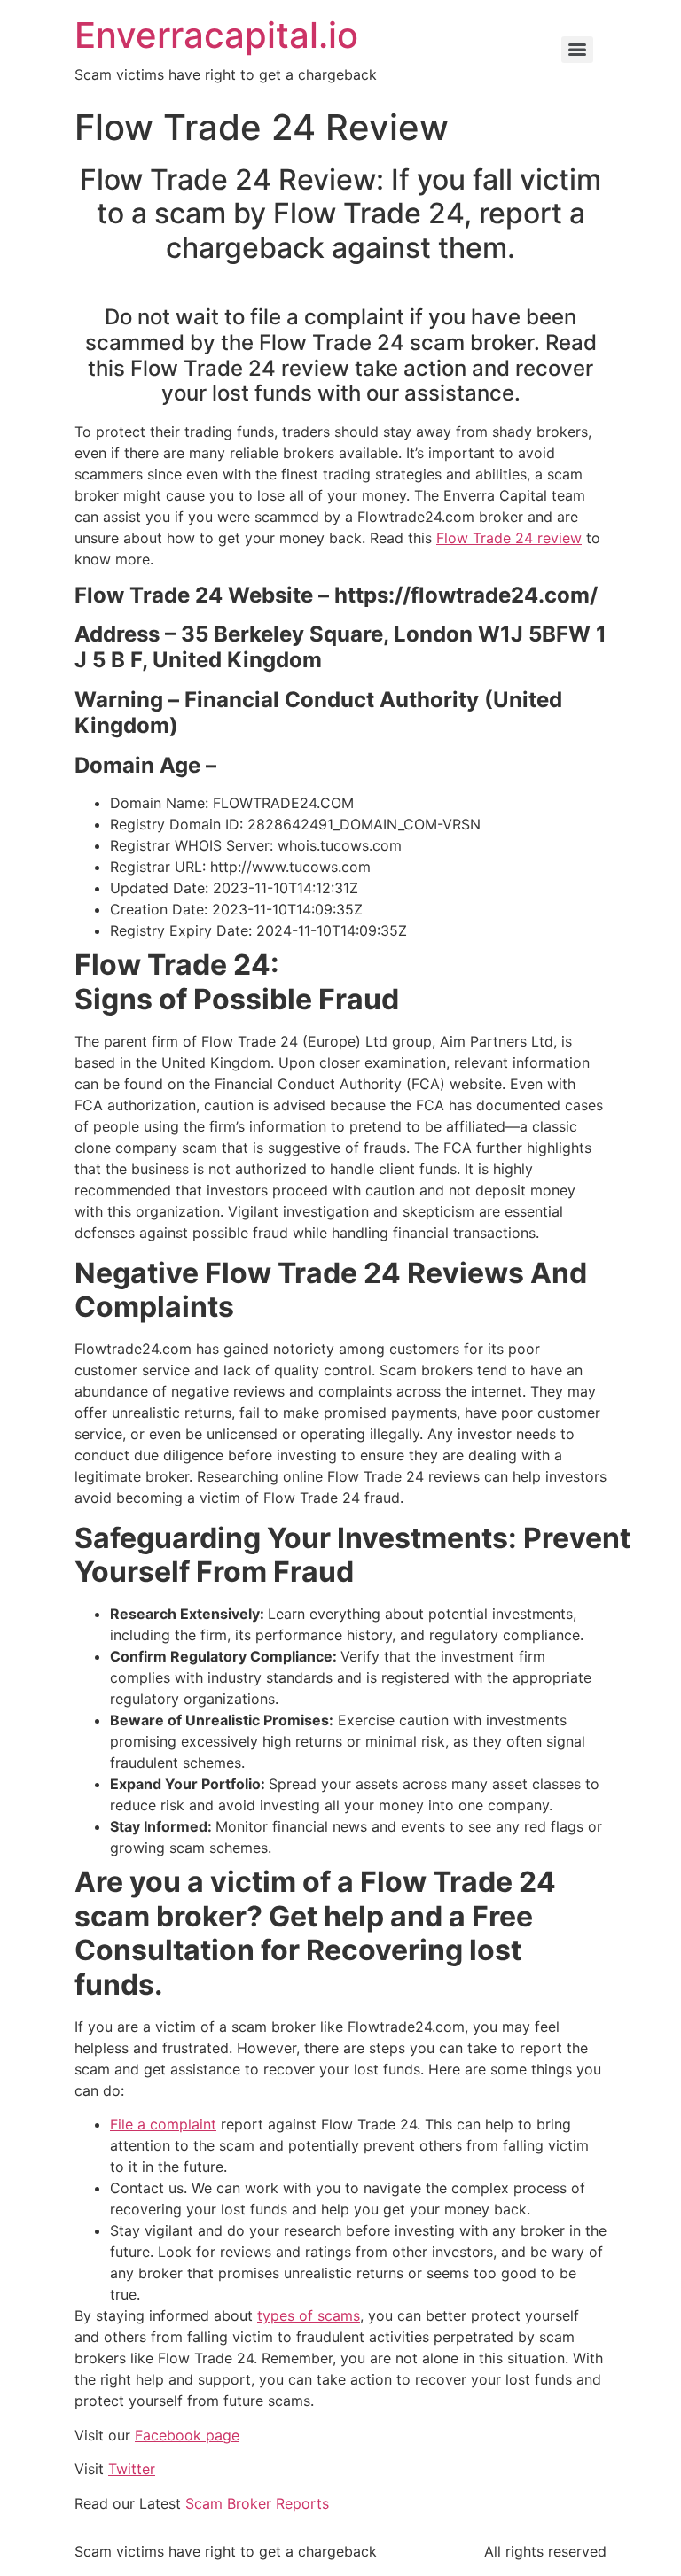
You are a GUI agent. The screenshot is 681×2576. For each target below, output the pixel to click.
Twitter (132, 2469)
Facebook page (187, 2435)
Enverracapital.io (216, 35)
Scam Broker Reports (257, 2503)
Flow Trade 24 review (509, 538)
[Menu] (577, 50)
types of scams (309, 2315)
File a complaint (163, 2124)
